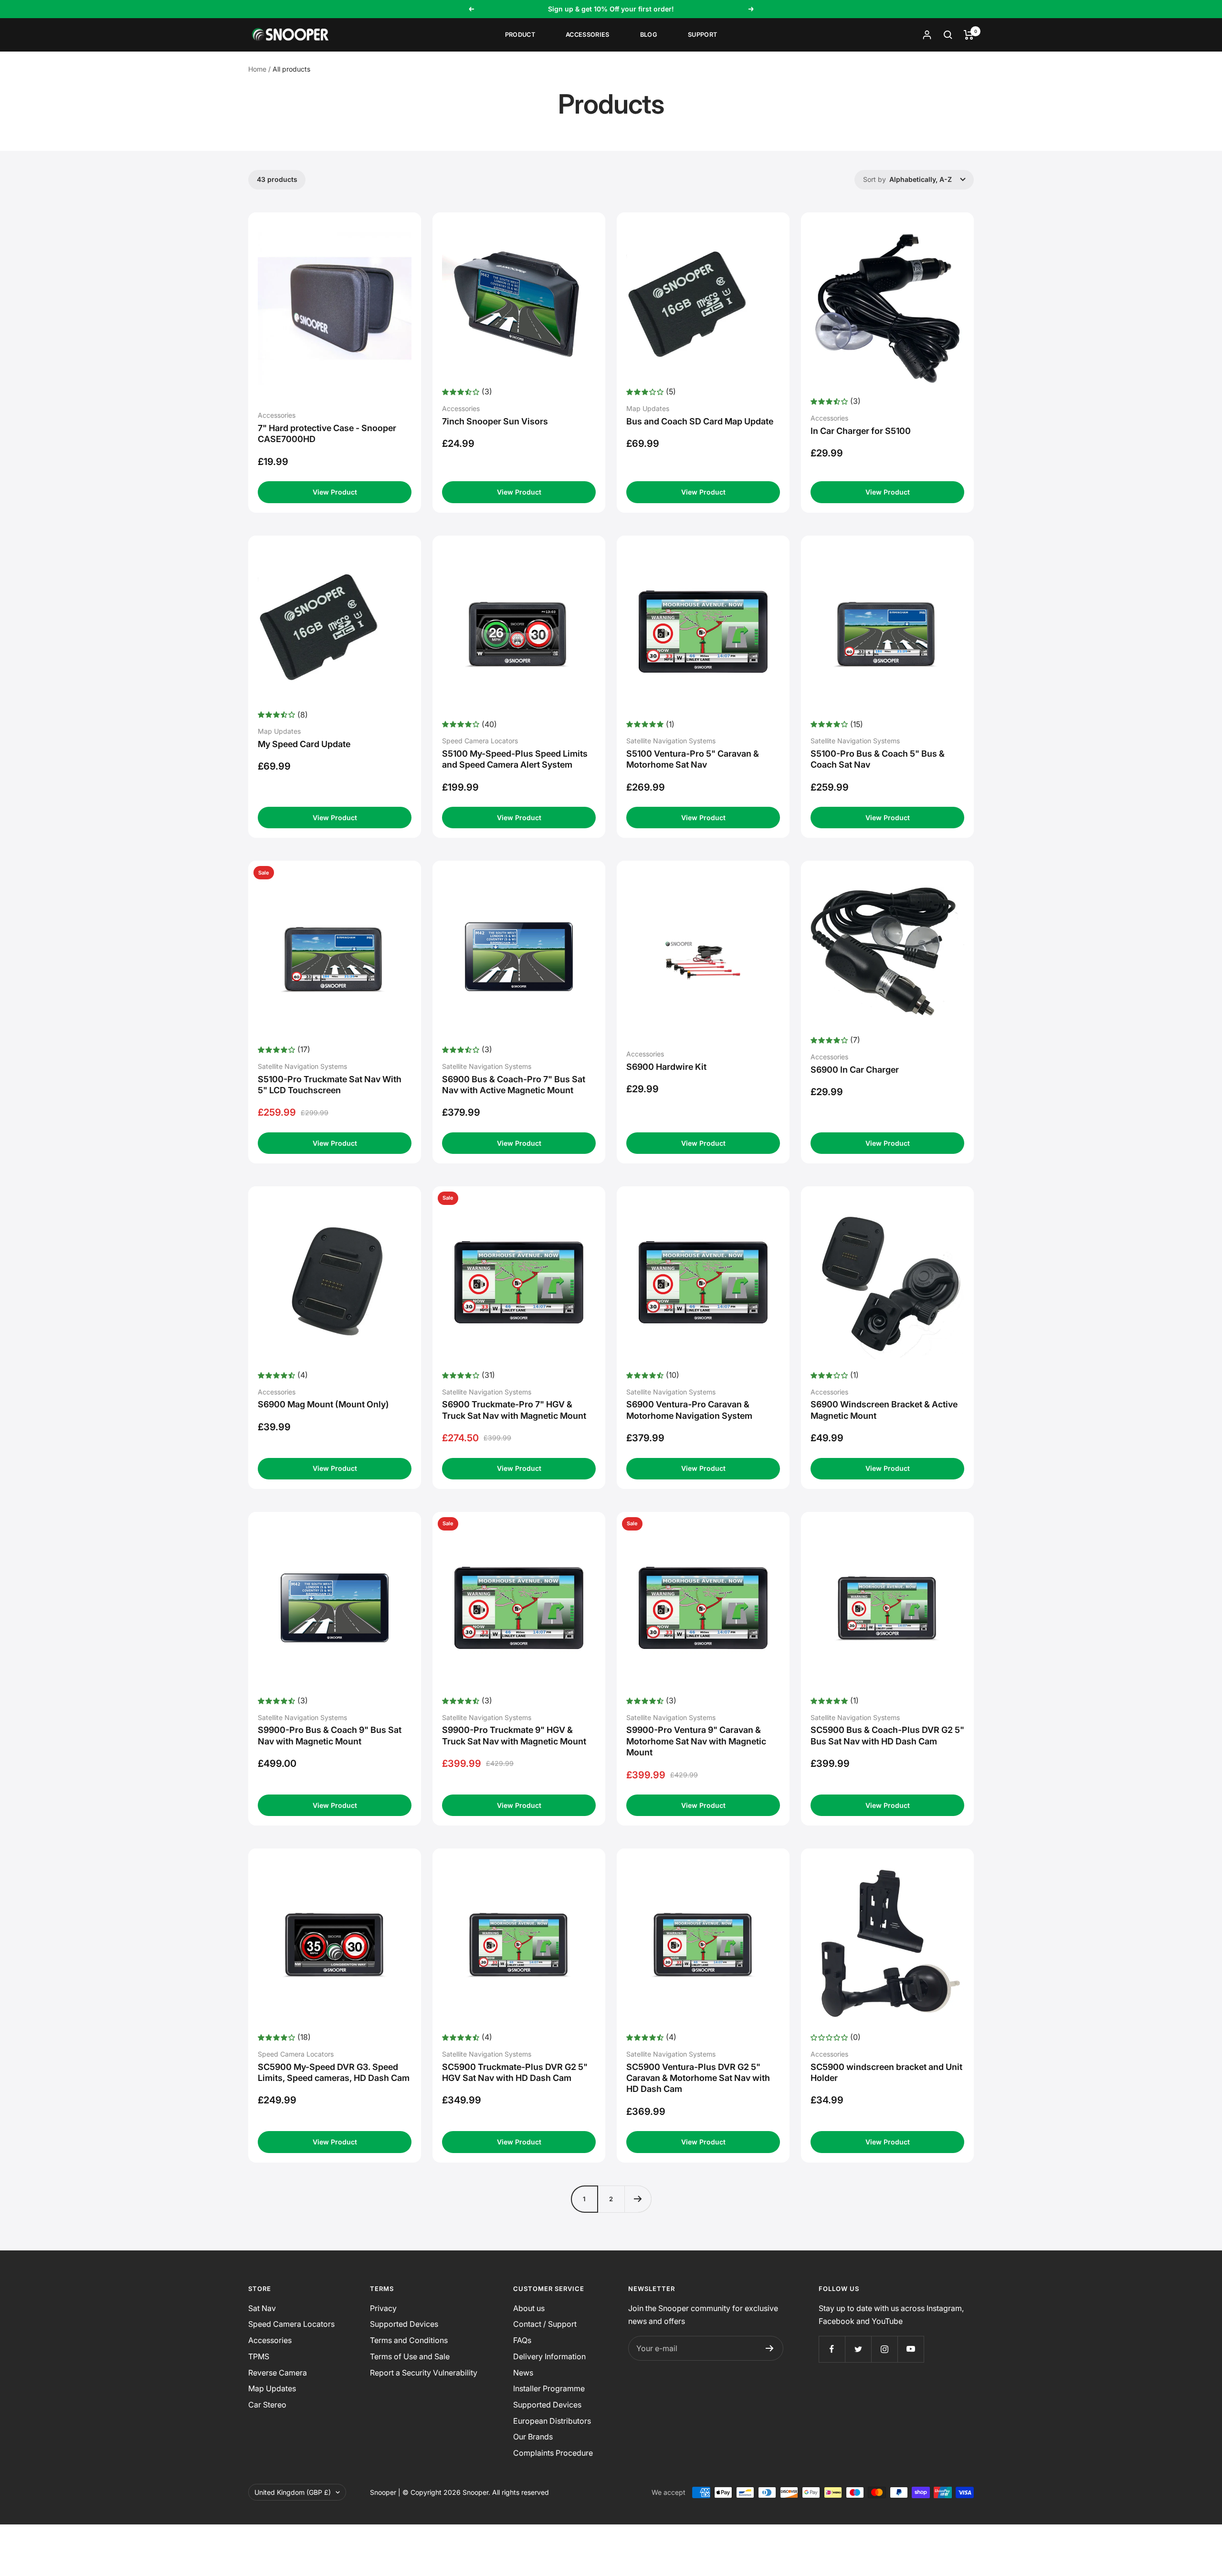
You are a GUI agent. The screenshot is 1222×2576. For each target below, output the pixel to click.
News (523, 2373)
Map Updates (272, 2388)
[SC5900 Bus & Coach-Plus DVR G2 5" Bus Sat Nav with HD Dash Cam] (887, 1608)
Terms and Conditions (409, 2340)
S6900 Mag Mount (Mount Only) (323, 1404)
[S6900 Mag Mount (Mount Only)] (335, 1282)
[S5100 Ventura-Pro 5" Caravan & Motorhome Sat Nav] (703, 632)
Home (257, 69)
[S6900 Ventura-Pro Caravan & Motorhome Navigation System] (703, 1282)
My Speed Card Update (304, 744)
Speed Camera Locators (291, 2324)
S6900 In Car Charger (855, 1070)
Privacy (383, 2308)
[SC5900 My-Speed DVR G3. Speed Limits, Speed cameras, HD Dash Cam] (335, 1944)
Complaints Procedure (553, 2453)
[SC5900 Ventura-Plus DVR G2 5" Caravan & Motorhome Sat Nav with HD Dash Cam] (703, 1944)
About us (529, 2308)
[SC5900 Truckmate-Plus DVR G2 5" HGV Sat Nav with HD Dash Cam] (519, 1944)
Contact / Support (545, 2324)
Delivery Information (549, 2356)
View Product (335, 492)
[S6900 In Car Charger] (887, 952)
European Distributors (552, 2421)
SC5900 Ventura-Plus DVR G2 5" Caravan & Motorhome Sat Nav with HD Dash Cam (698, 2078)
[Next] (638, 2199)
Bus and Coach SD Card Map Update (700, 421)
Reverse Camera (278, 2373)
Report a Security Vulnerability (424, 2373)
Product (520, 35)
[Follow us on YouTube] (911, 2349)
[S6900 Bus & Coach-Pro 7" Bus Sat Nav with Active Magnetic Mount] (519, 957)
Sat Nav (262, 2308)
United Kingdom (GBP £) (293, 2492)
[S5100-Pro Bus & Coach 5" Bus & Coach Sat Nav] (887, 632)
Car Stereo (267, 2405)
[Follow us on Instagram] (884, 2349)
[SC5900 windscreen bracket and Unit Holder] (887, 1944)
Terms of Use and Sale (410, 2356)
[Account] (927, 35)
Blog (649, 35)
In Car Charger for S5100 (861, 431)
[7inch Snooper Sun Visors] (519, 304)
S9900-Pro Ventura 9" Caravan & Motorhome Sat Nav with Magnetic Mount (696, 1741)
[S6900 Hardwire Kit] (703, 952)
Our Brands (533, 2437)
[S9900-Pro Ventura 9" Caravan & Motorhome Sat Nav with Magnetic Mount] (703, 1608)
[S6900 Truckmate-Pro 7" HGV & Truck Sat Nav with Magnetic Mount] (519, 1282)
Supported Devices (404, 2324)
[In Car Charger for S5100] (887, 308)
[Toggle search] (948, 35)
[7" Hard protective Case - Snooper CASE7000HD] (335, 308)
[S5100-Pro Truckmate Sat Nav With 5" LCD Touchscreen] (335, 957)
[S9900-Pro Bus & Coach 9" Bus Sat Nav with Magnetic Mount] (335, 1608)
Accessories (588, 35)
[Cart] (969, 35)
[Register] (770, 2348)
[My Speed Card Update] (335, 627)
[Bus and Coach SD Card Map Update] (703, 304)
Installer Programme (549, 2388)
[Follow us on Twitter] (858, 2349)
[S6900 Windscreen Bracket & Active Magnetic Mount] (887, 1282)
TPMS (259, 2356)
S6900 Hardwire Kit (666, 1067)
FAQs (522, 2340)
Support (702, 35)
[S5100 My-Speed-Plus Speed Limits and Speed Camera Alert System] (519, 632)
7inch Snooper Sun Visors (495, 421)
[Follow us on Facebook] (832, 2349)
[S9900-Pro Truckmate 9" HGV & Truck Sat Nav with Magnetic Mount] (519, 1608)
